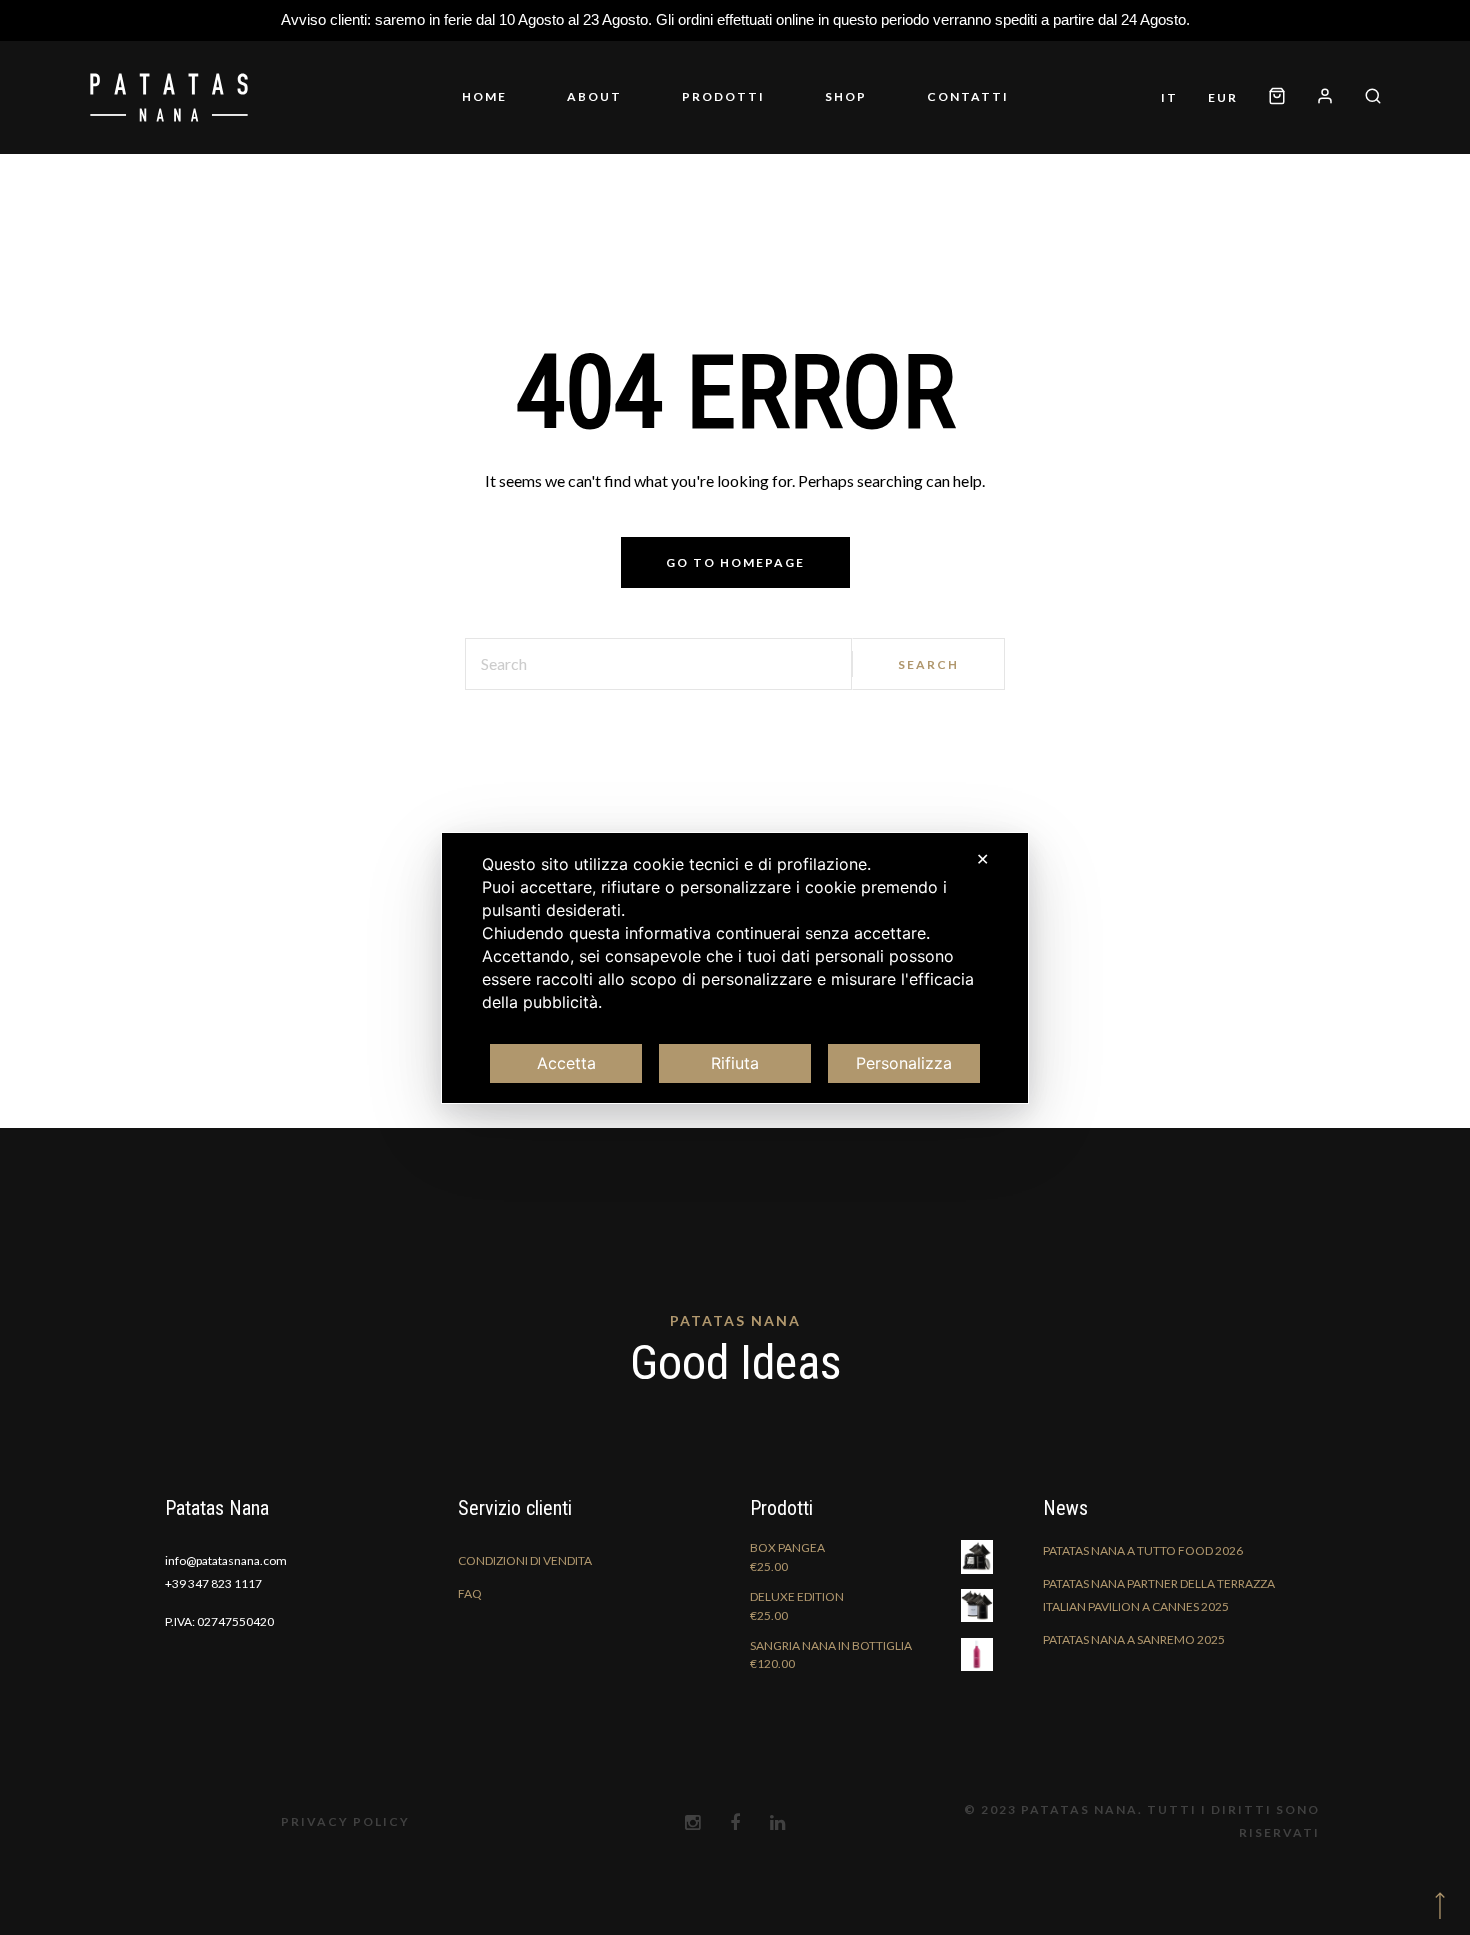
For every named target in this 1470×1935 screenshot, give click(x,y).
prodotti (723, 96)
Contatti (968, 96)
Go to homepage (735, 562)
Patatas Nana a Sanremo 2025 (1134, 1639)
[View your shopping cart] (1277, 97)
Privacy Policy (345, 1821)
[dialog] (735, 968)
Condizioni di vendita (525, 1560)
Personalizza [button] (904, 1063)
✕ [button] (982, 859)
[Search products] (1365, 97)
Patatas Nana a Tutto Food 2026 (1143, 1550)
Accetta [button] (566, 1063)
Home (484, 96)
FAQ (470, 1593)
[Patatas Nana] (169, 97)
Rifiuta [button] (735, 1063)
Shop (846, 96)
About (594, 96)
